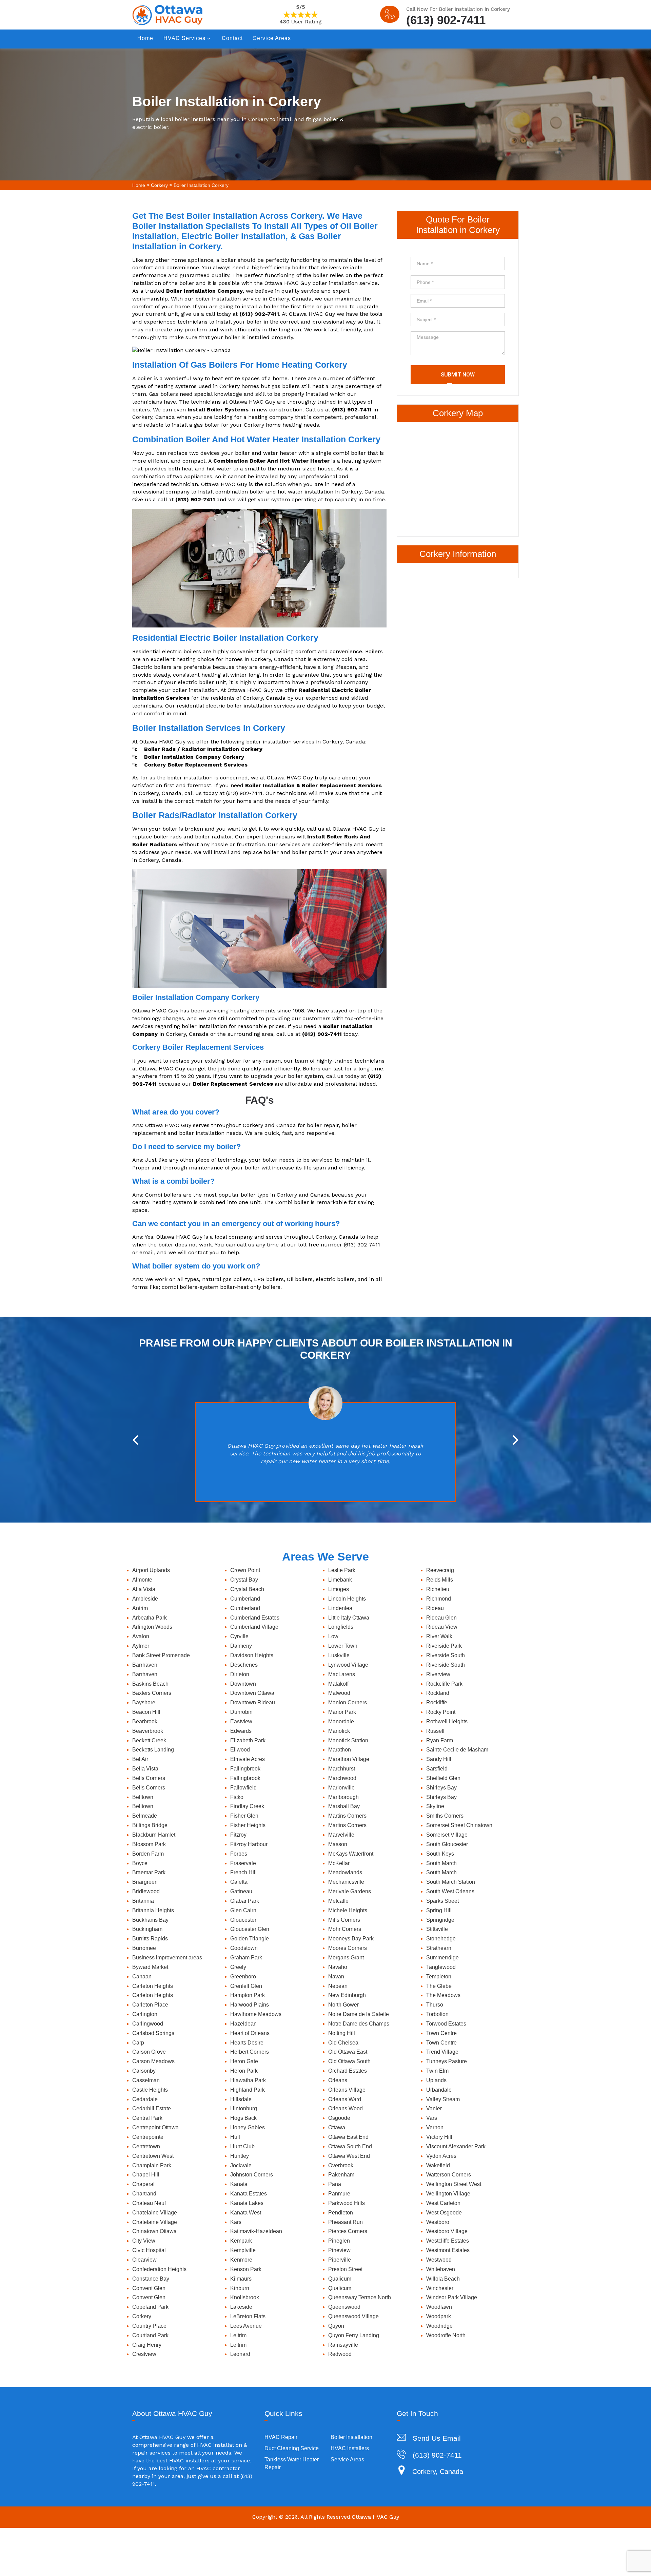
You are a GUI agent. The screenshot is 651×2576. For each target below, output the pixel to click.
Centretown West (153, 2156)
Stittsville (437, 1929)
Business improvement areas (167, 1958)
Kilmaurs (241, 2279)
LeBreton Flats (248, 2316)
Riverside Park (444, 1646)
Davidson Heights (252, 1655)
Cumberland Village (254, 1627)
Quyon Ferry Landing (354, 2335)
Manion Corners (348, 1702)
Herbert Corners (250, 2052)
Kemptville (243, 2250)
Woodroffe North (446, 2335)
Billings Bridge (150, 1825)
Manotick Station (348, 1740)
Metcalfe (338, 1901)
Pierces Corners (348, 2231)
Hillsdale (241, 2099)
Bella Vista (145, 1769)
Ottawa (337, 2127)
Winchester (440, 2288)
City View (144, 2241)
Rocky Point (441, 1712)
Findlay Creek (247, 1806)
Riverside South (446, 1655)
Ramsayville (343, 2345)
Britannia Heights (153, 1910)
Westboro (438, 2222)
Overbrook (341, 2165)
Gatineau (241, 1891)
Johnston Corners (252, 2175)
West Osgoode (444, 2213)
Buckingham (147, 1929)
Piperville (340, 2260)
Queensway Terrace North (360, 2297)
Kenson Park (246, 2269)
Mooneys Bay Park (351, 1939)
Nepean (338, 1986)
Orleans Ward (345, 2099)
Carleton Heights (153, 1986)
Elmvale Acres (248, 1759)
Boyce (140, 1863)
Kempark (241, 2241)
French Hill (243, 1872)
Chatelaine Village (155, 2213)
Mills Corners (344, 1920)
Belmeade (145, 1816)
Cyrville (239, 1636)
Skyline (435, 1806)
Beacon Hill (146, 1712)
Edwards (241, 1731)
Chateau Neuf (149, 2203)
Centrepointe (148, 2137)
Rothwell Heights (447, 1721)
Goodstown (244, 1948)
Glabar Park (245, 1901)
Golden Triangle (250, 1939)
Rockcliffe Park (444, 1684)
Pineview (339, 2250)
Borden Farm (148, 1854)
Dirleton (240, 1674)
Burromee (144, 1948)
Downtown (243, 1684)
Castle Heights (150, 2090)
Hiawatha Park (248, 2080)
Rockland (438, 1693)
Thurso (435, 2005)
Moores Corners (348, 1948)
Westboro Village (447, 2231)
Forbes (239, 1854)
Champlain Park (152, 2165)
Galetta (239, 1882)
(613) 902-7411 (446, 19)
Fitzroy (238, 1835)
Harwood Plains (250, 2005)
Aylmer (141, 1646)
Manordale (341, 1721)
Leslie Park (342, 1570)
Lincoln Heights (347, 1599)
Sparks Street (442, 1901)
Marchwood (342, 1778)
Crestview (144, 2354)
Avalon (141, 1636)
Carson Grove (149, 2052)
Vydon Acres (441, 2156)
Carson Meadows (153, 2061)
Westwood (439, 2260)
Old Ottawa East (348, 2052)
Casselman (146, 2080)
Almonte (142, 1580)
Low (333, 1636)
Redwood (340, 2354)
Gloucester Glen (250, 1929)
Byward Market (150, 1967)
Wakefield (438, 2165)
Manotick (339, 1731)
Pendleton (341, 2213)
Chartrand (144, 2194)
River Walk (439, 1636)
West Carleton (443, 2203)
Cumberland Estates (255, 1618)
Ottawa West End (349, 2156)
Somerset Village (447, 1835)
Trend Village (442, 2052)
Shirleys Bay (441, 1788)
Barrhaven (145, 1665)
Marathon (340, 1750)
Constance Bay (151, 2279)
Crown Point (245, 1570)
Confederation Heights (159, 2269)
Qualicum (340, 2279)
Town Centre (441, 2033)
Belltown (143, 1797)
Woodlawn (439, 2307)
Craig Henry (147, 2345)
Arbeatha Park (150, 1618)
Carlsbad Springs (153, 2033)
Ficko (237, 1797)
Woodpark (439, 2316)
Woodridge (439, 2326)
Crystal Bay (244, 1580)
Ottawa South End (350, 2146)
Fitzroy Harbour (249, 1844)
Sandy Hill (439, 1759)
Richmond (439, 1599)
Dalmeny (241, 1646)
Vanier (434, 2108)
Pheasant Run (346, 2222)
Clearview (144, 2260)
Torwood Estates (446, 2024)
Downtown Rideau (253, 1702)
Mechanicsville (346, 1882)
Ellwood (240, 1750)
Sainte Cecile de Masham (457, 1750)
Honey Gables (248, 2127)
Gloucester (243, 1920)
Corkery (159, 185)
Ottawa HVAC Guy (375, 2517)
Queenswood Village (353, 2316)
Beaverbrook (148, 1731)
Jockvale (241, 2165)
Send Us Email (437, 2438)
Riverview (438, 1674)
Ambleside (145, 1599)
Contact (232, 38)
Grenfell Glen (246, 1986)
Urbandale (439, 2090)
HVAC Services (184, 38)
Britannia (143, 1901)
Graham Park (246, 1958)
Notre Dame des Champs (359, 2024)
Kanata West (246, 2213)
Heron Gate (244, 2061)
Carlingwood (148, 2024)
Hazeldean (243, 2024)
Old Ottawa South (349, 2061)
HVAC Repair (281, 2437)
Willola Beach (443, 2279)
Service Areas (272, 38)
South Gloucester (447, 1844)
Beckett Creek (149, 1740)
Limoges (339, 1589)
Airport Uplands (151, 1570)
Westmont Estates (448, 2250)
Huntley (240, 2156)
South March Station (451, 1882)
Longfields (341, 1627)
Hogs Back (243, 2118)
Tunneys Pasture (447, 2061)
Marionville (341, 1788)
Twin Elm (437, 2071)
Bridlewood (146, 1891)
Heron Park (244, 2071)
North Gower (343, 2005)
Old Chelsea (343, 2043)
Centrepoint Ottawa (155, 2127)
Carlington (145, 2014)
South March (441, 1863)
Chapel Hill (146, 2175)
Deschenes (244, 1665)
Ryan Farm (440, 1740)
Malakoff (338, 1684)
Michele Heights (348, 1910)
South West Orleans (450, 1891)
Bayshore (144, 1702)
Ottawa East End (348, 2137)
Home (145, 38)
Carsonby (144, 2071)
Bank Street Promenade (161, 1655)
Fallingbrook (245, 1769)
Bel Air (140, 1759)
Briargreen (145, 1882)
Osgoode (339, 2118)
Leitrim (238, 2335)
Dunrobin (241, 1712)
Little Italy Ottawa (349, 1618)
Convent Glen (149, 2288)
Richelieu (438, 1589)
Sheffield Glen (443, 1778)
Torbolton (437, 2014)
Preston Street (345, 2269)
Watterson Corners (449, 2175)
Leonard (240, 2354)
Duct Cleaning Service (292, 2448)
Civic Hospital (149, 2250)
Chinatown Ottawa (154, 2231)
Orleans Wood (346, 2108)
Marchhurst (342, 1769)
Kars (236, 2222)
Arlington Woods (152, 1627)
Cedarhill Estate (152, 2108)
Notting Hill (342, 2033)
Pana (335, 2184)
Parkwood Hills (347, 2203)
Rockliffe (437, 1702)
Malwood (339, 1693)
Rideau (435, 1608)
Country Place (149, 2326)
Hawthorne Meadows (256, 2014)
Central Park (147, 2118)
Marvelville (341, 1835)
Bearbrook (145, 1721)
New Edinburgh (347, 1995)
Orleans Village (347, 2090)
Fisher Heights (248, 1825)
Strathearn (439, 1948)
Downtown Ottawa (252, 1693)
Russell (435, 1731)
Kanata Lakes (247, 2203)
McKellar (339, 1863)
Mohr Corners (345, 1929)
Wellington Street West (454, 2184)
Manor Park (342, 1712)
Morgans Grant (346, 1958)
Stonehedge (441, 1939)
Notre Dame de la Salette (359, 2014)
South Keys (440, 1854)
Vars (432, 2118)
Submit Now (458, 375)
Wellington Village (448, 2194)
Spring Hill (439, 1910)
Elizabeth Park (248, 1740)
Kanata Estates (249, 2194)
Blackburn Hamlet (154, 1835)
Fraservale (243, 1863)
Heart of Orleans (250, 2033)
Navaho (338, 1967)
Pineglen (339, 2241)
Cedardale (145, 2099)
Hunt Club (242, 2146)
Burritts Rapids (150, 1939)
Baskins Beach (150, 1684)
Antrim (140, 1608)
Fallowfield (243, 1788)
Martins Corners (347, 1816)
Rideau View (442, 1627)
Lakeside (241, 2307)
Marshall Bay (344, 1806)
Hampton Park (248, 1995)
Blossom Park (149, 1844)
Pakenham (341, 2175)
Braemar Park (149, 1872)
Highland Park (248, 2090)
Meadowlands (345, 1872)
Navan (336, 1977)
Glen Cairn (243, 1910)
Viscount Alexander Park (456, 2146)
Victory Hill (439, 2137)
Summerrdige (442, 1958)
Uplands (436, 2080)
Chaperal (143, 2184)
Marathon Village (349, 1759)
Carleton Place (150, 2005)
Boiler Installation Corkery (201, 185)
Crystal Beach (247, 1589)
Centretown (146, 2146)
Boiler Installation (351, 2437)
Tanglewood (441, 1967)
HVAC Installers (350, 2448)
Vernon (435, 2127)
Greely (238, 1967)
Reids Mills (440, 1580)
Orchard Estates (348, 2071)
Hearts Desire (247, 2043)
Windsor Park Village (452, 2297)
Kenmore (241, 2260)
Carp (138, 2043)
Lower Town (343, 1646)
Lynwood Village (348, 1665)
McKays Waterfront (351, 1854)
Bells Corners (149, 1778)
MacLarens (342, 1674)
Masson (338, 1844)
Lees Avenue (246, 2326)
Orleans (338, 2080)
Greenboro (243, 1977)
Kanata (239, 2184)
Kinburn (240, 2288)
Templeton (439, 1977)
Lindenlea (340, 1608)
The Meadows (443, 1995)
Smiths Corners (445, 1816)
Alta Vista (144, 1589)
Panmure (339, 2194)
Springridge (440, 1920)
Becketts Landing (153, 1750)
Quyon (336, 2326)
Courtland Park (150, 2335)
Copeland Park (150, 2307)
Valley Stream (443, 2099)
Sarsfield (437, 1769)
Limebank (340, 1580)
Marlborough (343, 1797)
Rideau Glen (441, 1618)
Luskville (339, 1655)
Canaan (142, 1977)
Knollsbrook (245, 2297)
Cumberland (245, 1599)
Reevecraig (440, 1570)
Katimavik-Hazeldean (256, 2231)
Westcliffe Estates (448, 2241)
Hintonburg (244, 2108)
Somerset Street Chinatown (459, 1825)
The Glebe (439, 1986)
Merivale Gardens (350, 1891)
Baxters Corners (152, 1693)
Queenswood (344, 2307)
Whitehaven (441, 2269)
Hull (235, 2137)
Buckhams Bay (150, 1920)
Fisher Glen (244, 1816)
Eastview (241, 1721)
